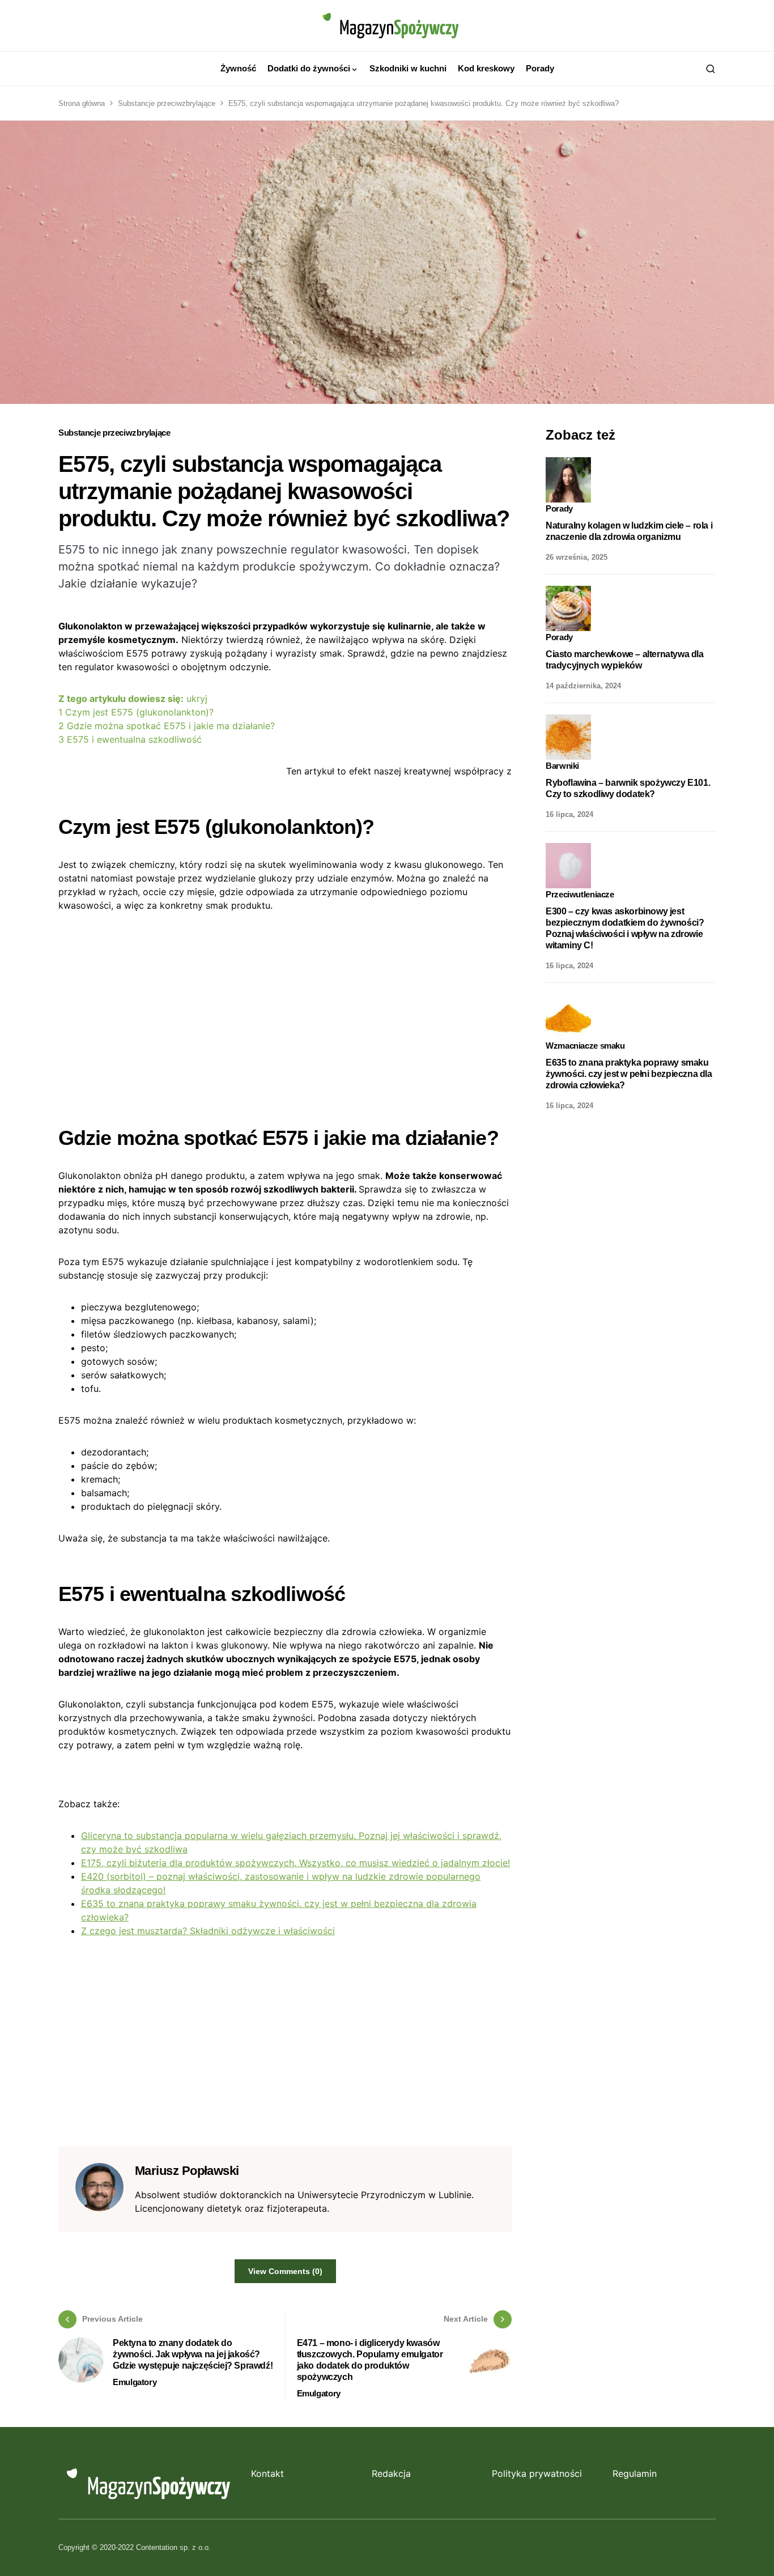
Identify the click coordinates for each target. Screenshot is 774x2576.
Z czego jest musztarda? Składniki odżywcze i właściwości (208, 1931)
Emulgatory (135, 2382)
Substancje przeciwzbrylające (167, 103)
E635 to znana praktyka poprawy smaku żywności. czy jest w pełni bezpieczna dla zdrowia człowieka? (629, 1073)
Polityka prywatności (537, 2473)
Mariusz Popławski (187, 2171)
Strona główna (82, 103)
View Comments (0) (285, 2271)
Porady (559, 508)
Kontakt (267, 2473)
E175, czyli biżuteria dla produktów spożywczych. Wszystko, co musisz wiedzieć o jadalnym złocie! (295, 1863)
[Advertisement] (285, 1010)
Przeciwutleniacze (580, 894)
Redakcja (391, 2473)
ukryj (197, 699)
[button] (711, 69)
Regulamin (635, 2473)
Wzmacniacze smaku (585, 1046)
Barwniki (562, 766)
